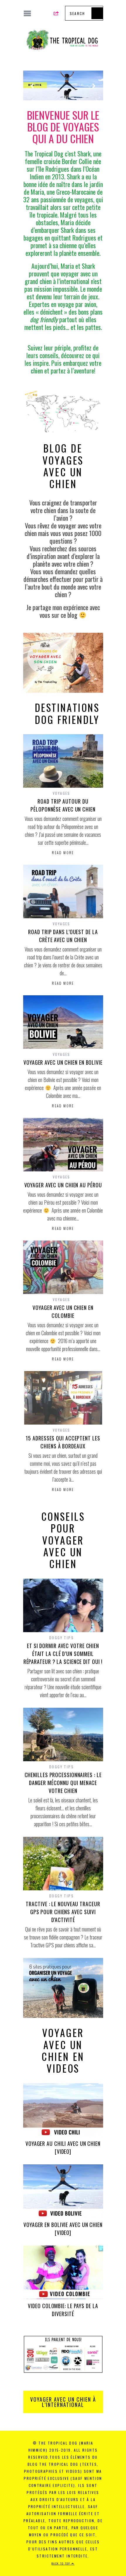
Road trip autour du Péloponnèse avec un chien (63, 805)
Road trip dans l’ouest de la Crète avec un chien (63, 936)
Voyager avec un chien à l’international (63, 2402)
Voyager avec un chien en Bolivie (63, 1062)
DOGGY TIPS (62, 1638)
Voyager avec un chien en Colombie (63, 1312)
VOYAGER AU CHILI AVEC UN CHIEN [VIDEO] (63, 2147)
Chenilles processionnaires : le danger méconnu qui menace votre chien (63, 1783)
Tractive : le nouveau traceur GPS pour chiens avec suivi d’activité (63, 1912)
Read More (63, 853)
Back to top (62, 2563)
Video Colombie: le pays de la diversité (63, 2310)
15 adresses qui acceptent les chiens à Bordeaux (63, 1442)
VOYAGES (62, 793)
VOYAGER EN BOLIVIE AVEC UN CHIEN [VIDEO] (63, 2229)
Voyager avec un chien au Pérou (63, 1185)
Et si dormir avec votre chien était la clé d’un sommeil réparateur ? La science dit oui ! (63, 1654)
